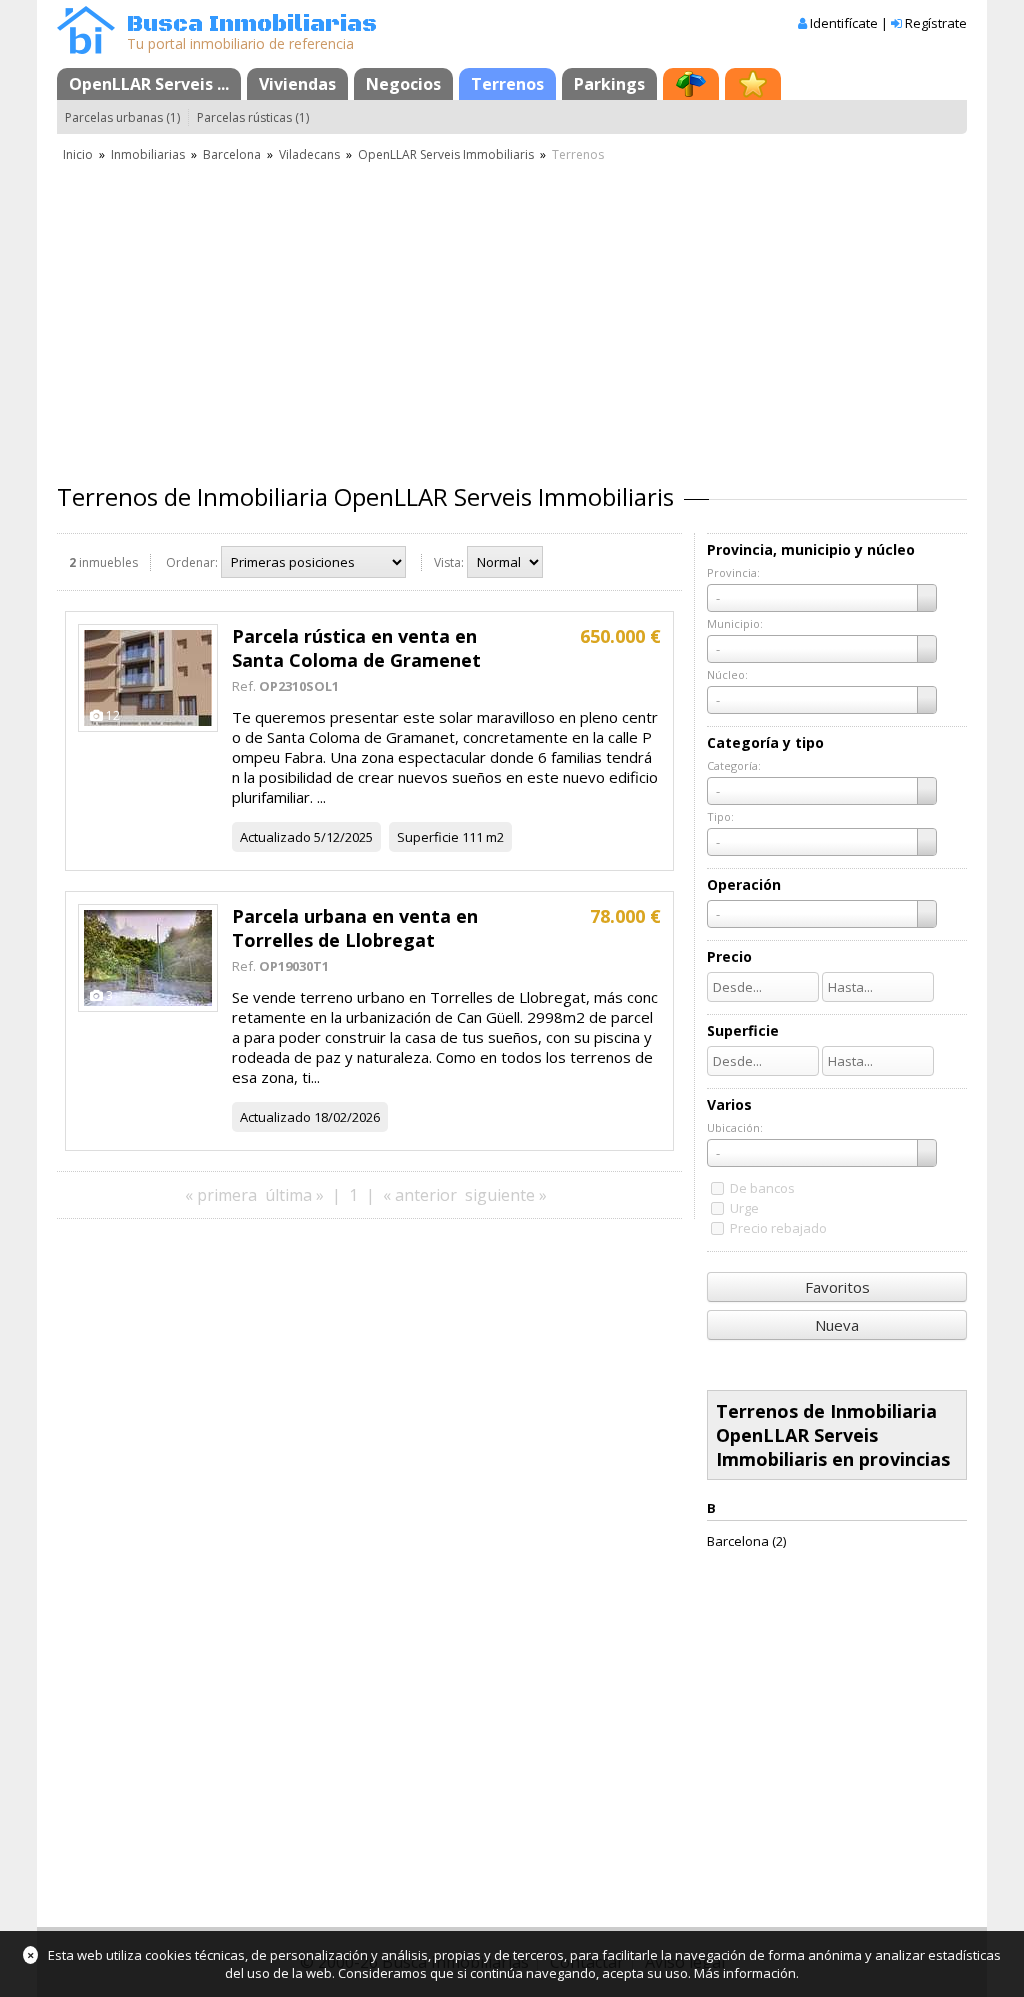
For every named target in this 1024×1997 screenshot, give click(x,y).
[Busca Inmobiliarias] (86, 49)
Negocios (403, 84)
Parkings (609, 84)
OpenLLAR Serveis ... (149, 84)
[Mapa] (691, 84)
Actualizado (275, 837)
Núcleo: (727, 674)
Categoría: (734, 765)
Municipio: (735, 623)
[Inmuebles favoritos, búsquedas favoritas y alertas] (753, 84)
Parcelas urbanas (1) (122, 117)
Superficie (428, 837)
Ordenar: (192, 562)
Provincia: (733, 572)
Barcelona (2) (746, 1541)
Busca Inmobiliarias (252, 24)
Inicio (78, 154)
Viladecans (309, 154)
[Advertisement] (512, 315)
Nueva (837, 1325)
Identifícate (844, 23)
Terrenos (507, 84)
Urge (744, 1208)
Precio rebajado (778, 1228)
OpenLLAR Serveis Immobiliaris (446, 154)
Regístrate (936, 23)
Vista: (449, 562)
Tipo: (720, 816)
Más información (745, 1973)
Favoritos (837, 1287)
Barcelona (232, 154)
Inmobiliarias (148, 154)
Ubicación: (735, 1127)
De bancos (762, 1188)
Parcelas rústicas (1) (253, 117)
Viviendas (297, 84)
